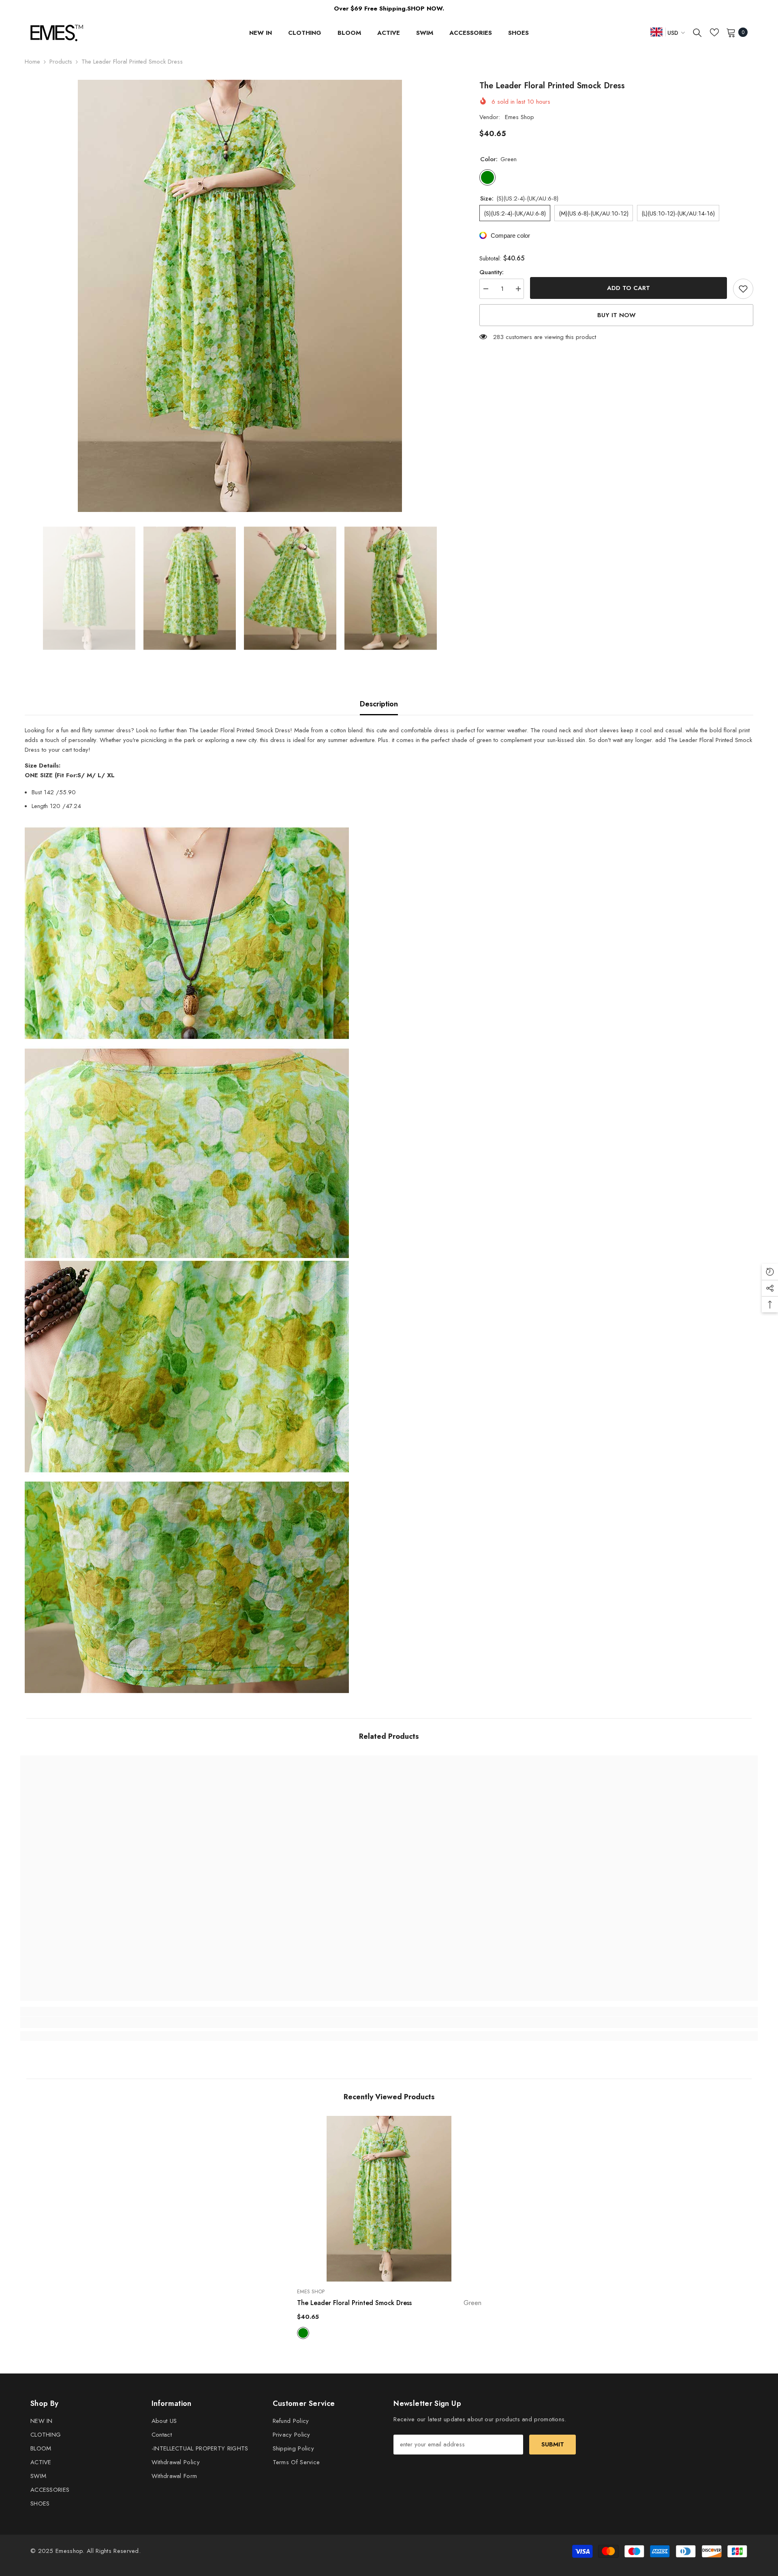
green (303, 2333)
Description (379, 704)
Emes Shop (519, 117)
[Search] (697, 32)
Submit (553, 2444)
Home (32, 62)
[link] (112, 2022)
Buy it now (617, 315)
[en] (656, 32)
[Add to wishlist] (743, 289)
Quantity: (492, 272)
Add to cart (628, 288)
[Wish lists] (714, 32)
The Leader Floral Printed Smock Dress (389, 2303)
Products (61, 62)
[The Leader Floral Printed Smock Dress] (389, 2199)
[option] (240, 296)
